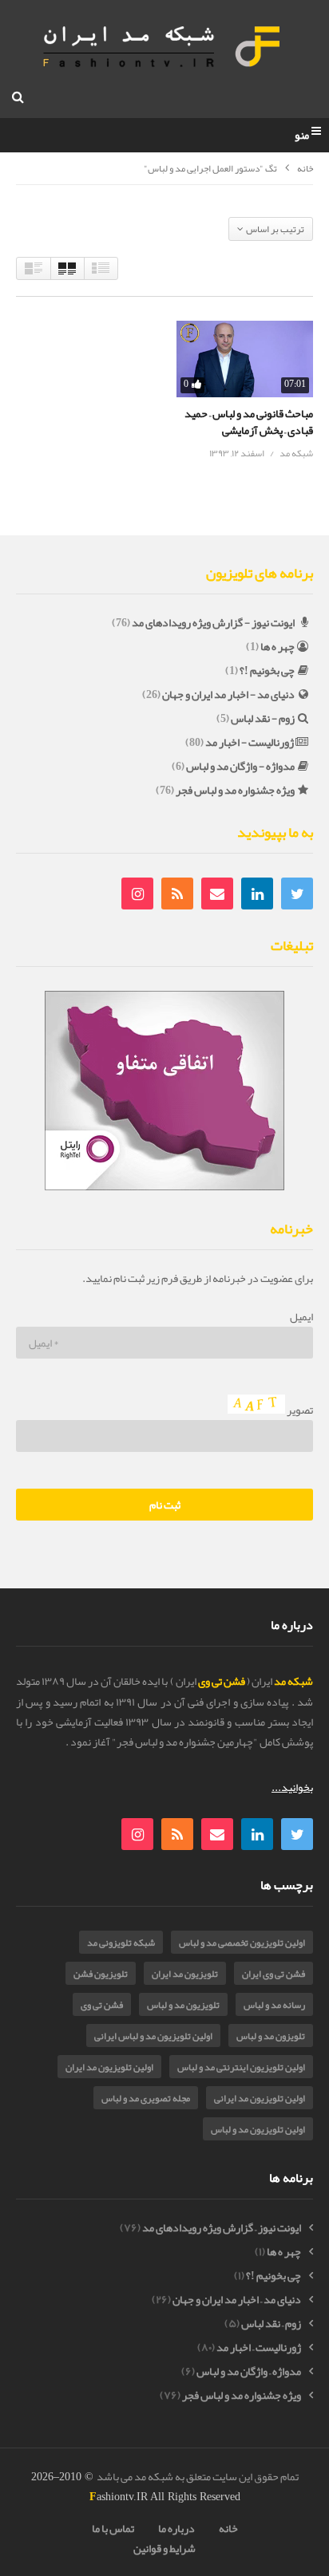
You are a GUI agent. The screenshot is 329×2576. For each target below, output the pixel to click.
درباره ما (176, 2528)
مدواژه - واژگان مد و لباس (240, 766)
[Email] (217, 894)
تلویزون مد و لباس (271, 2036)
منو (302, 136)
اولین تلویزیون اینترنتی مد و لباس (241, 2067)
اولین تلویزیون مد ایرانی (260, 2098)
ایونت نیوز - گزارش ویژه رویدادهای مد (213, 622)
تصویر (299, 1410)
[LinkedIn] (257, 894)
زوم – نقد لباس (271, 2324)
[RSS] (177, 894)
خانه (305, 169)
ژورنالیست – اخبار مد (259, 2347)
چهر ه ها (277, 646)
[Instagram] (137, 894)
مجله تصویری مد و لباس (146, 2098)
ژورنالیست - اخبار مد (250, 742)
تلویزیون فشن (101, 1974)
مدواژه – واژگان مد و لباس (249, 2371)
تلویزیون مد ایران (185, 1974)
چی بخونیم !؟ (267, 670)
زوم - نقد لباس (263, 718)
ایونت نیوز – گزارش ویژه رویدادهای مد (222, 2228)
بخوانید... (292, 1787)
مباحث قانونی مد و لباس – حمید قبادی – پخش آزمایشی (249, 421)
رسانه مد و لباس (274, 2005)
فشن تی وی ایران (274, 1974)
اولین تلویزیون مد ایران (109, 2067)
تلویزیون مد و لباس (183, 2005)
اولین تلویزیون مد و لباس (258, 2129)
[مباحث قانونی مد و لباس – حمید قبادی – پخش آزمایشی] (245, 359)
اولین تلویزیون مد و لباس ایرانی (153, 2036)
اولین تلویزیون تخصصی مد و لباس (242, 1943)
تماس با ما (113, 2528)
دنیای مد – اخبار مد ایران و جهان (237, 2300)
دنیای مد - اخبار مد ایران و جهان (228, 694)
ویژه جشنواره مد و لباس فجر (235, 790)
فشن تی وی (102, 2005)
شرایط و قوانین (164, 2548)
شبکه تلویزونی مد (121, 1943)
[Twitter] (297, 894)
